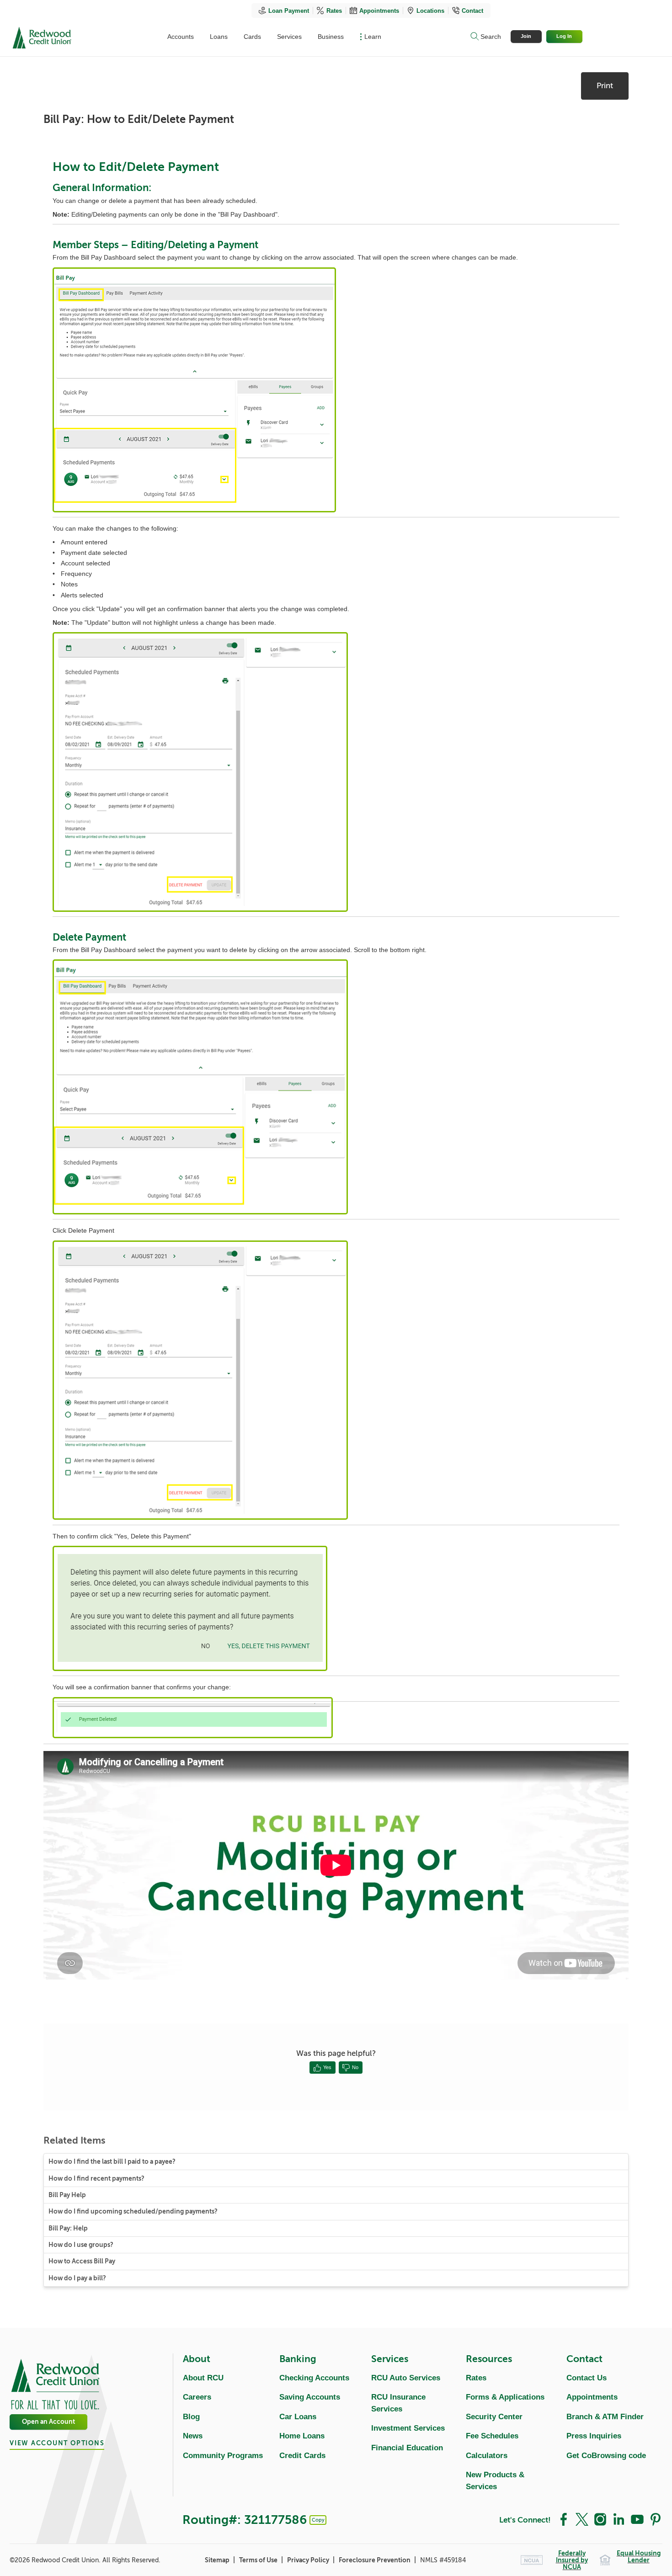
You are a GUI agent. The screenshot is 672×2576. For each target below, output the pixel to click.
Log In (564, 36)
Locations (430, 11)
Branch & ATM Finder (605, 2417)
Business (331, 37)
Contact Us (587, 2378)
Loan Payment (289, 11)
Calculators (487, 2456)
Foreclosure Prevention (375, 2560)
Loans (219, 37)
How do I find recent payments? (96, 2179)
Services (289, 37)
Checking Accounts (314, 2378)
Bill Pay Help (67, 2195)
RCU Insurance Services (398, 2403)
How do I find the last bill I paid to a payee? (112, 2162)
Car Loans (298, 2417)
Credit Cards (302, 2456)
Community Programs (223, 2456)
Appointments (379, 11)
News (193, 2436)
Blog (191, 2417)
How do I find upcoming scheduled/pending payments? (133, 2211)
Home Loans (302, 2436)
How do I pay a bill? (77, 2278)
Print (605, 86)
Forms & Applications (505, 2397)
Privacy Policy (309, 2560)
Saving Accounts (310, 2397)
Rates (334, 11)
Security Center (494, 2417)
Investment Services (408, 2428)
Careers (197, 2397)
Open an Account (48, 2422)
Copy (318, 2520)
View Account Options (57, 2443)
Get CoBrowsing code (606, 2456)
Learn (373, 37)
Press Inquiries (594, 2436)
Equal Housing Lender (639, 2557)
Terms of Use (259, 2560)
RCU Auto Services (406, 2378)
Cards (252, 37)
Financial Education (407, 2448)
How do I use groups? (81, 2245)
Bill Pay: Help (68, 2228)
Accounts (181, 37)
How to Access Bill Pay (82, 2261)
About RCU (203, 2378)
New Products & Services (495, 2481)
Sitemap (218, 2560)
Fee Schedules (492, 2436)
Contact (472, 11)
